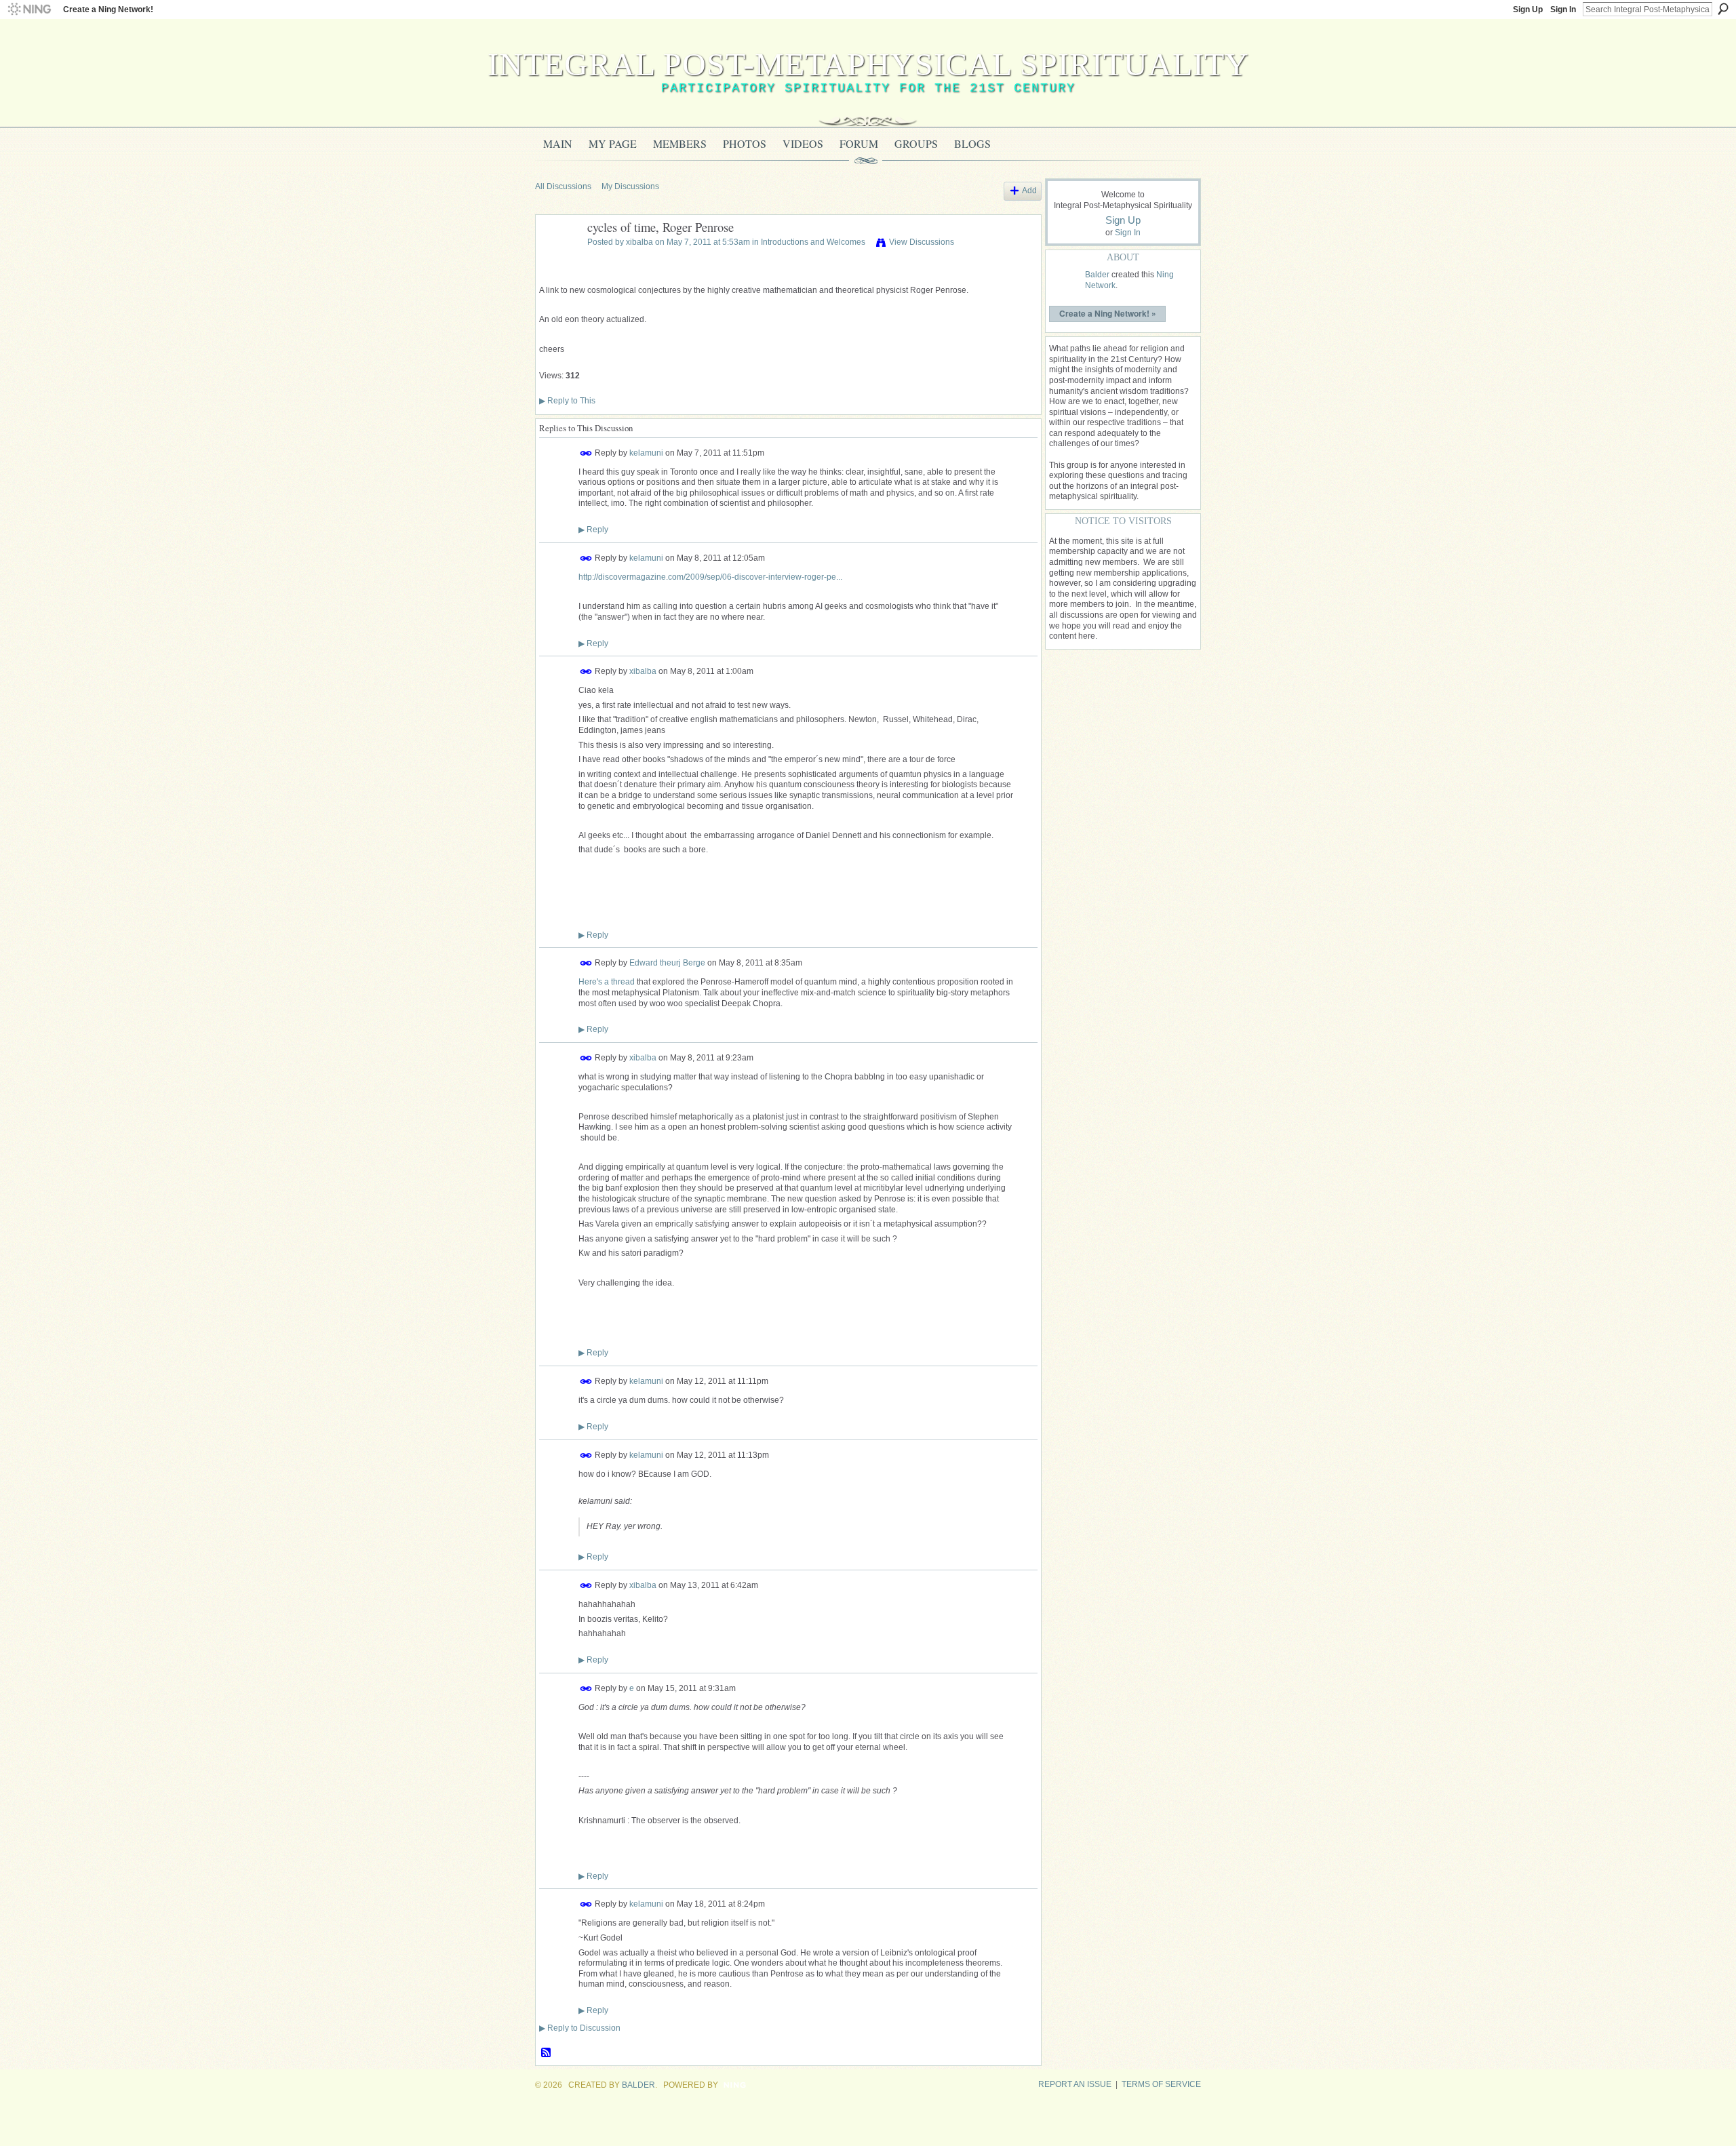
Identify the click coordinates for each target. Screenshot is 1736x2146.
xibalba (639, 242)
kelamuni (646, 452)
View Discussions (922, 242)
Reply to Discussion (580, 2028)
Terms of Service (1161, 2084)
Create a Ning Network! (108, 9)
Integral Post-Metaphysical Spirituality (868, 64)
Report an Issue (1075, 2084)
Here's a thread (607, 982)
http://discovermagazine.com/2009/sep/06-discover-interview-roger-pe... (710, 577)
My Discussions (630, 186)
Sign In (1563, 9)
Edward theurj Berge (667, 963)
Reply (593, 530)
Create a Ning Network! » (1108, 313)
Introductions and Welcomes (813, 242)
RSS (547, 2053)
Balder (1097, 275)
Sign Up (1528, 9)
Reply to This (567, 401)
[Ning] (29, 9)
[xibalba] (557, 258)
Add (1029, 191)
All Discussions (563, 186)
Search (1723, 9)
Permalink (586, 453)
